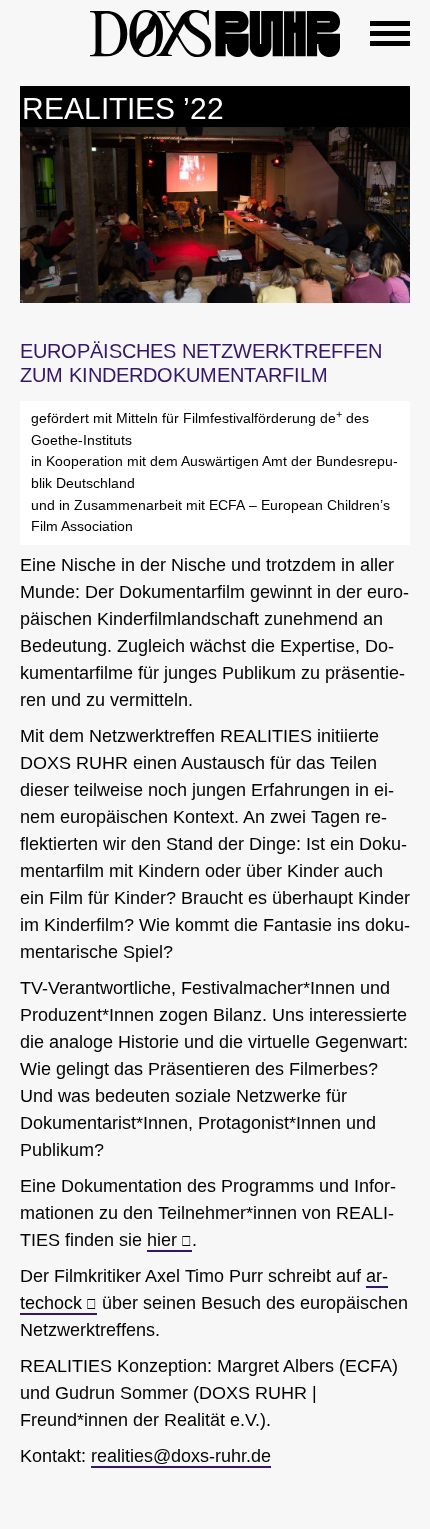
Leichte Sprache (40, 30)
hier (162, 1240)
